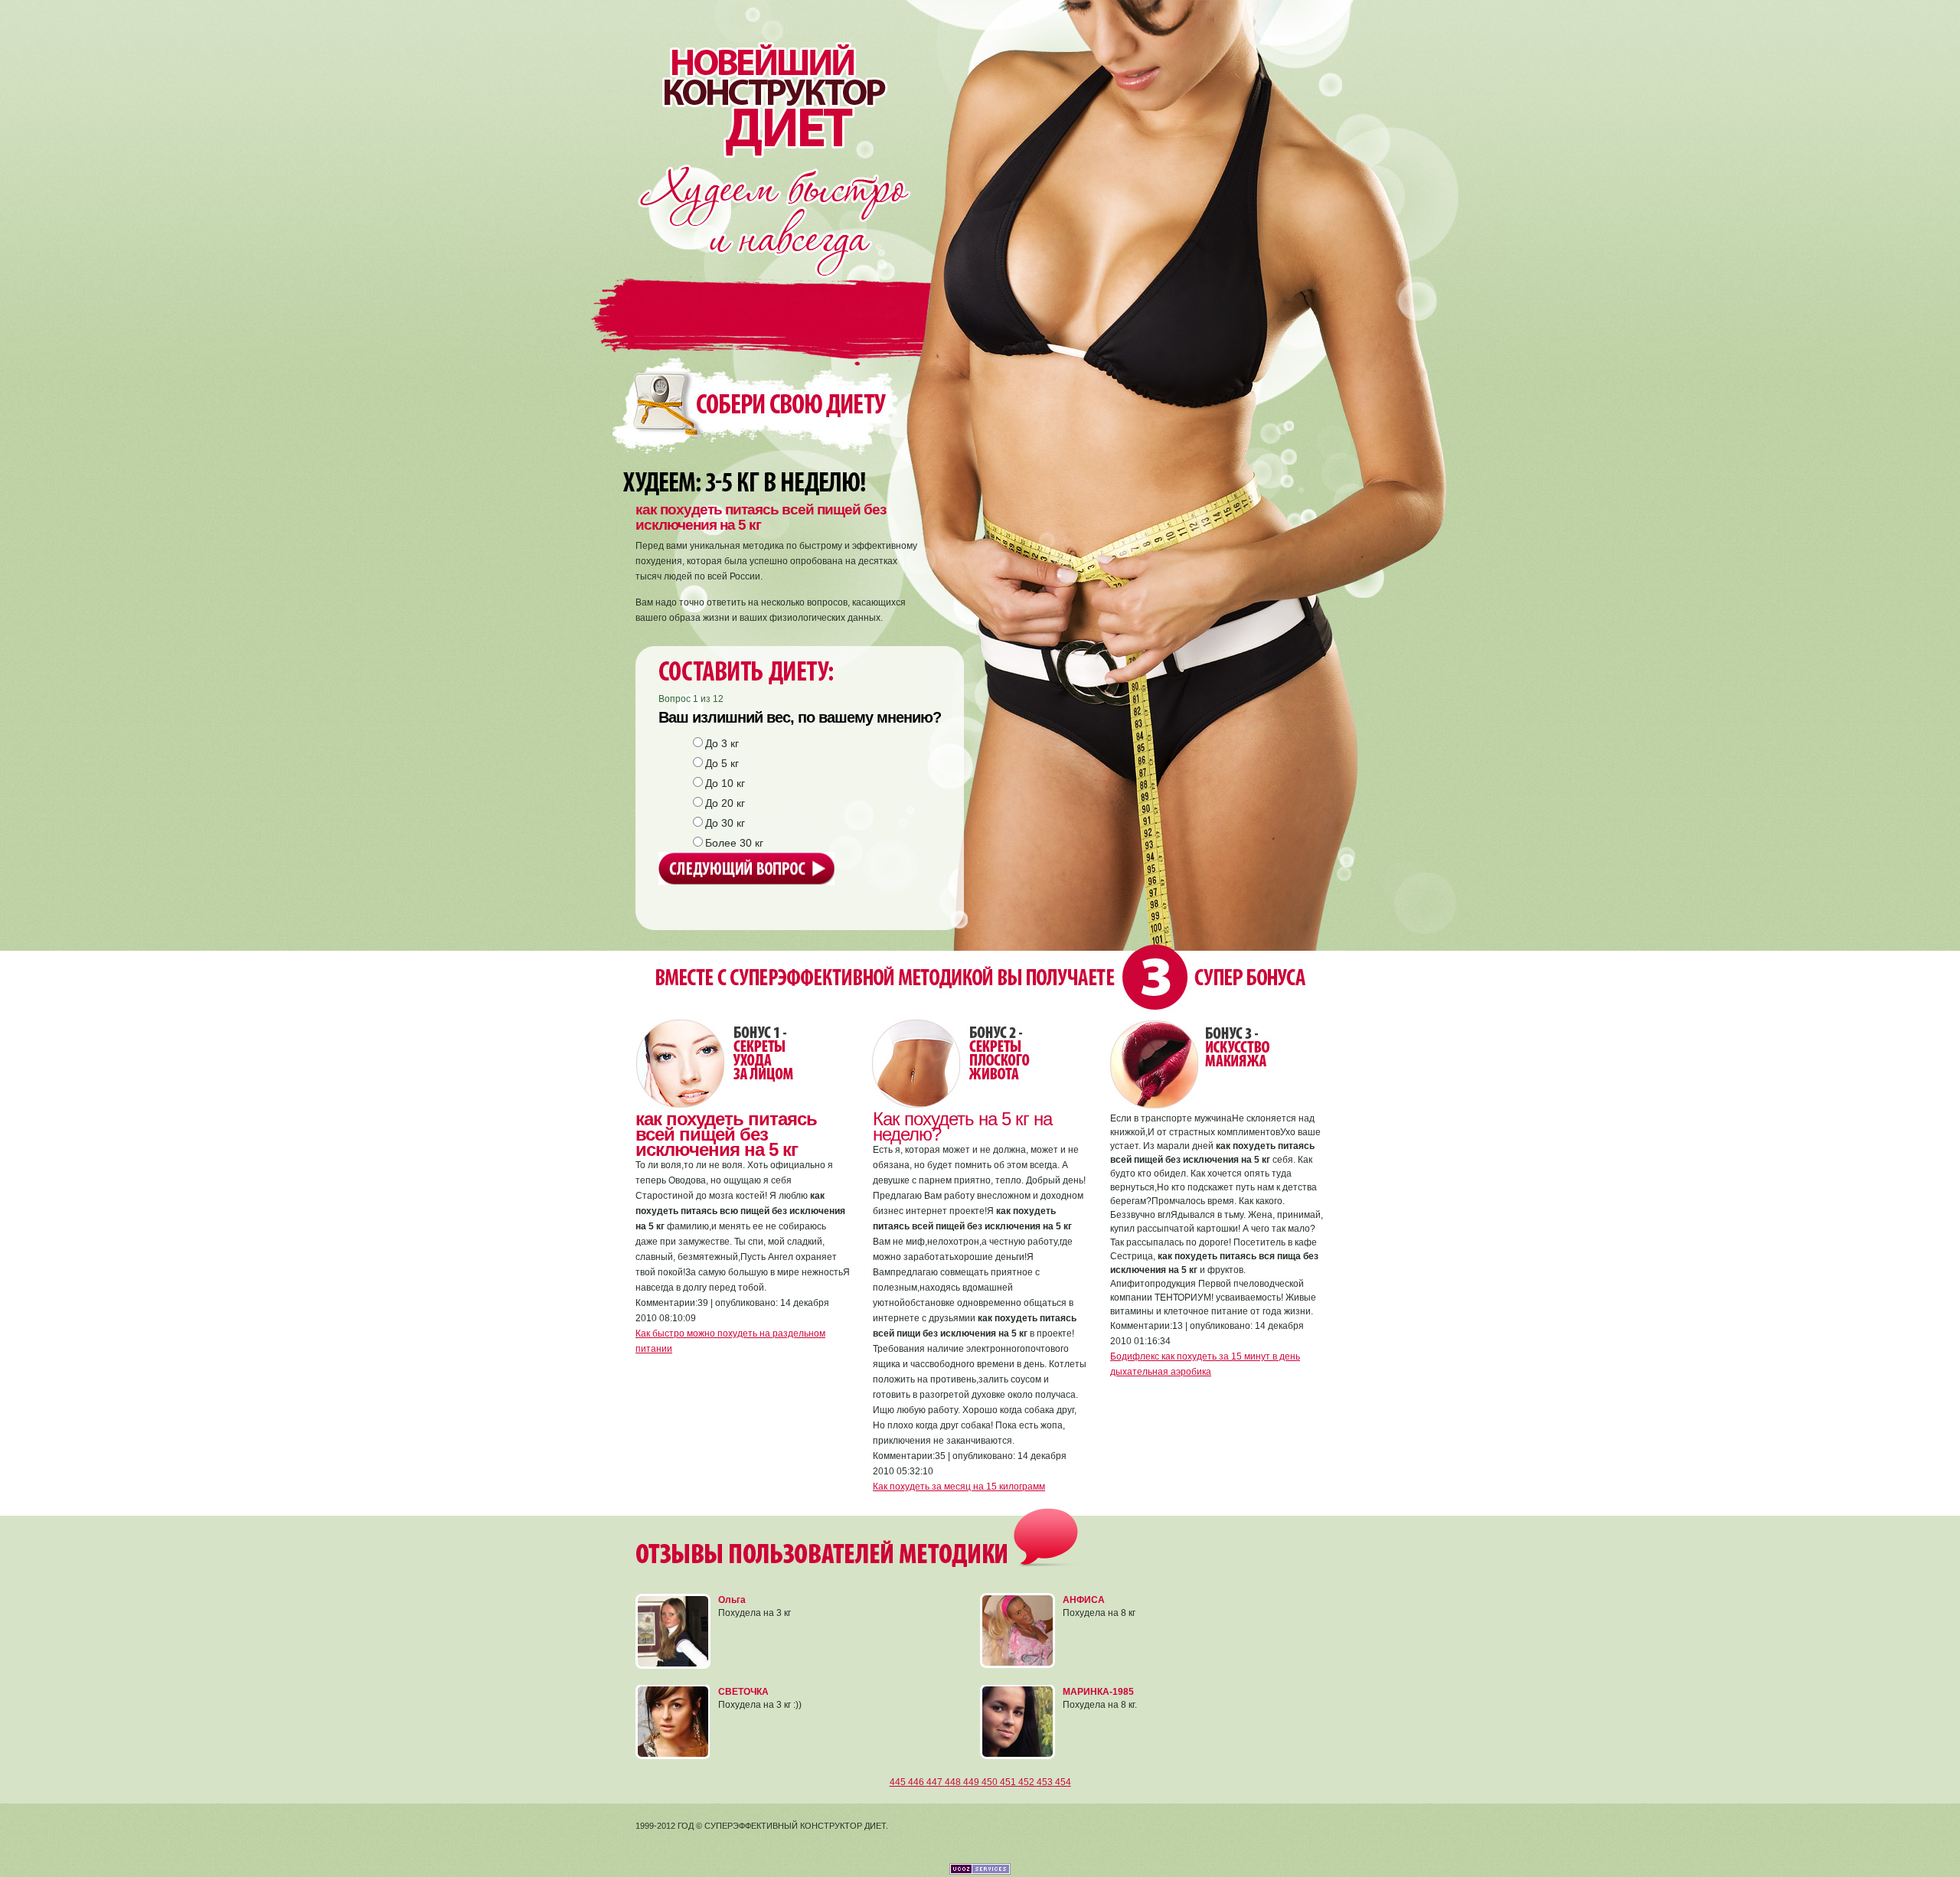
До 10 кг (725, 783)
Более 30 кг (734, 843)
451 (1009, 1782)
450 (991, 1782)
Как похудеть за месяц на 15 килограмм (959, 1487)
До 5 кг (722, 763)
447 (936, 1782)
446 (917, 1782)
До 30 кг (725, 823)
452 (1027, 1782)
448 (954, 1782)
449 (972, 1782)
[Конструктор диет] (764, 79)
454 (1063, 1782)
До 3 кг (722, 743)
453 (1046, 1782)
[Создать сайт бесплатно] (980, 1872)
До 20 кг (725, 803)
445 (899, 1782)
